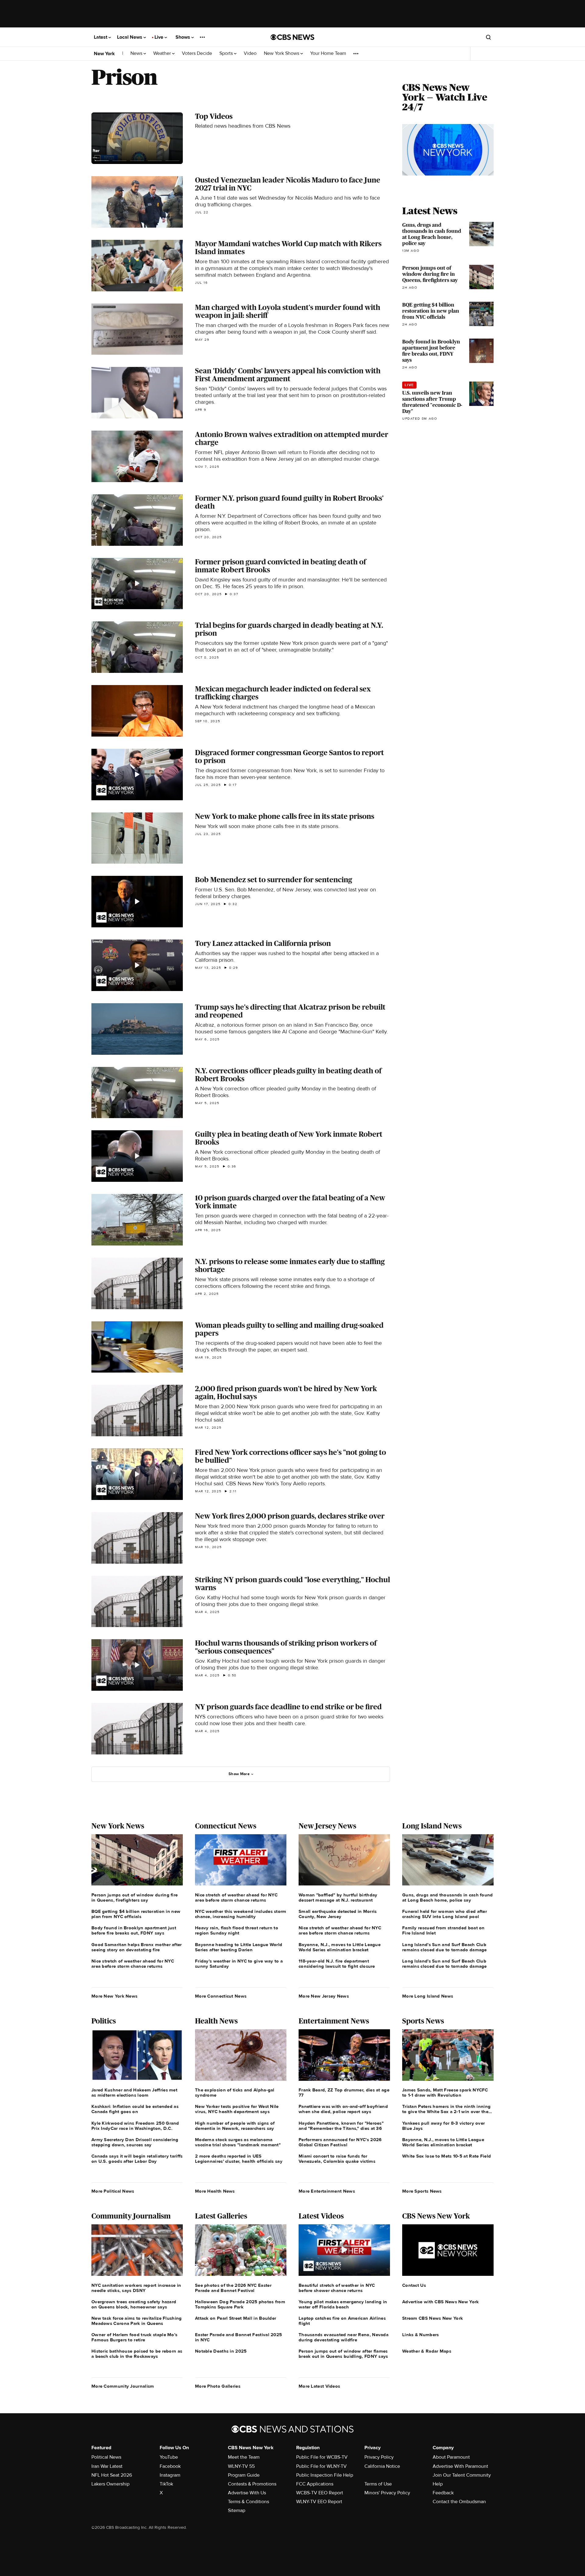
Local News (130, 37)
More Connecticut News (221, 1996)
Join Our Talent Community (462, 2475)
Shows (183, 37)
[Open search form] (488, 37)
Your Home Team (328, 53)
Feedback (443, 2493)
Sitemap (237, 2510)
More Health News (215, 2191)
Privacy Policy (379, 2457)
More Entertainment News (327, 2191)
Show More (239, 1774)
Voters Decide (197, 53)
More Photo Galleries (218, 2386)
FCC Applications (315, 2484)
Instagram (170, 2475)
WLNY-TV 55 (241, 2466)
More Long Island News (428, 1996)
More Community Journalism (123, 2386)
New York (104, 54)
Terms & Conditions (248, 2502)
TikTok (166, 2484)
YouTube (169, 2457)
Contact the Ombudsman (459, 2502)
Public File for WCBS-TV (322, 2457)
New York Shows (282, 53)
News (137, 53)
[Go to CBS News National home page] (292, 37)
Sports (227, 53)
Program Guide (244, 2475)
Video (250, 53)
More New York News (114, 1996)
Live (160, 37)
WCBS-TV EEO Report (320, 2493)
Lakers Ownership (110, 2484)
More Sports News (422, 2191)
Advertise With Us (247, 2493)
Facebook (170, 2466)
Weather (163, 53)
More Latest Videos (319, 2386)
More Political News (113, 2191)
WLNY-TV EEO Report (319, 2502)
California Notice (382, 2466)
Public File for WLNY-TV (321, 2466)
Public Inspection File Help (325, 2475)
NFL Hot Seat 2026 (112, 2475)
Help (438, 2484)
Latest (101, 37)
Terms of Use (378, 2484)
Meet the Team (244, 2457)
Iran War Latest (107, 2466)
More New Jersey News (324, 1996)
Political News (106, 2457)
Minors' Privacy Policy (387, 2493)
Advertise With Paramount (460, 2466)
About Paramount (451, 2457)
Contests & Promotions (252, 2484)
